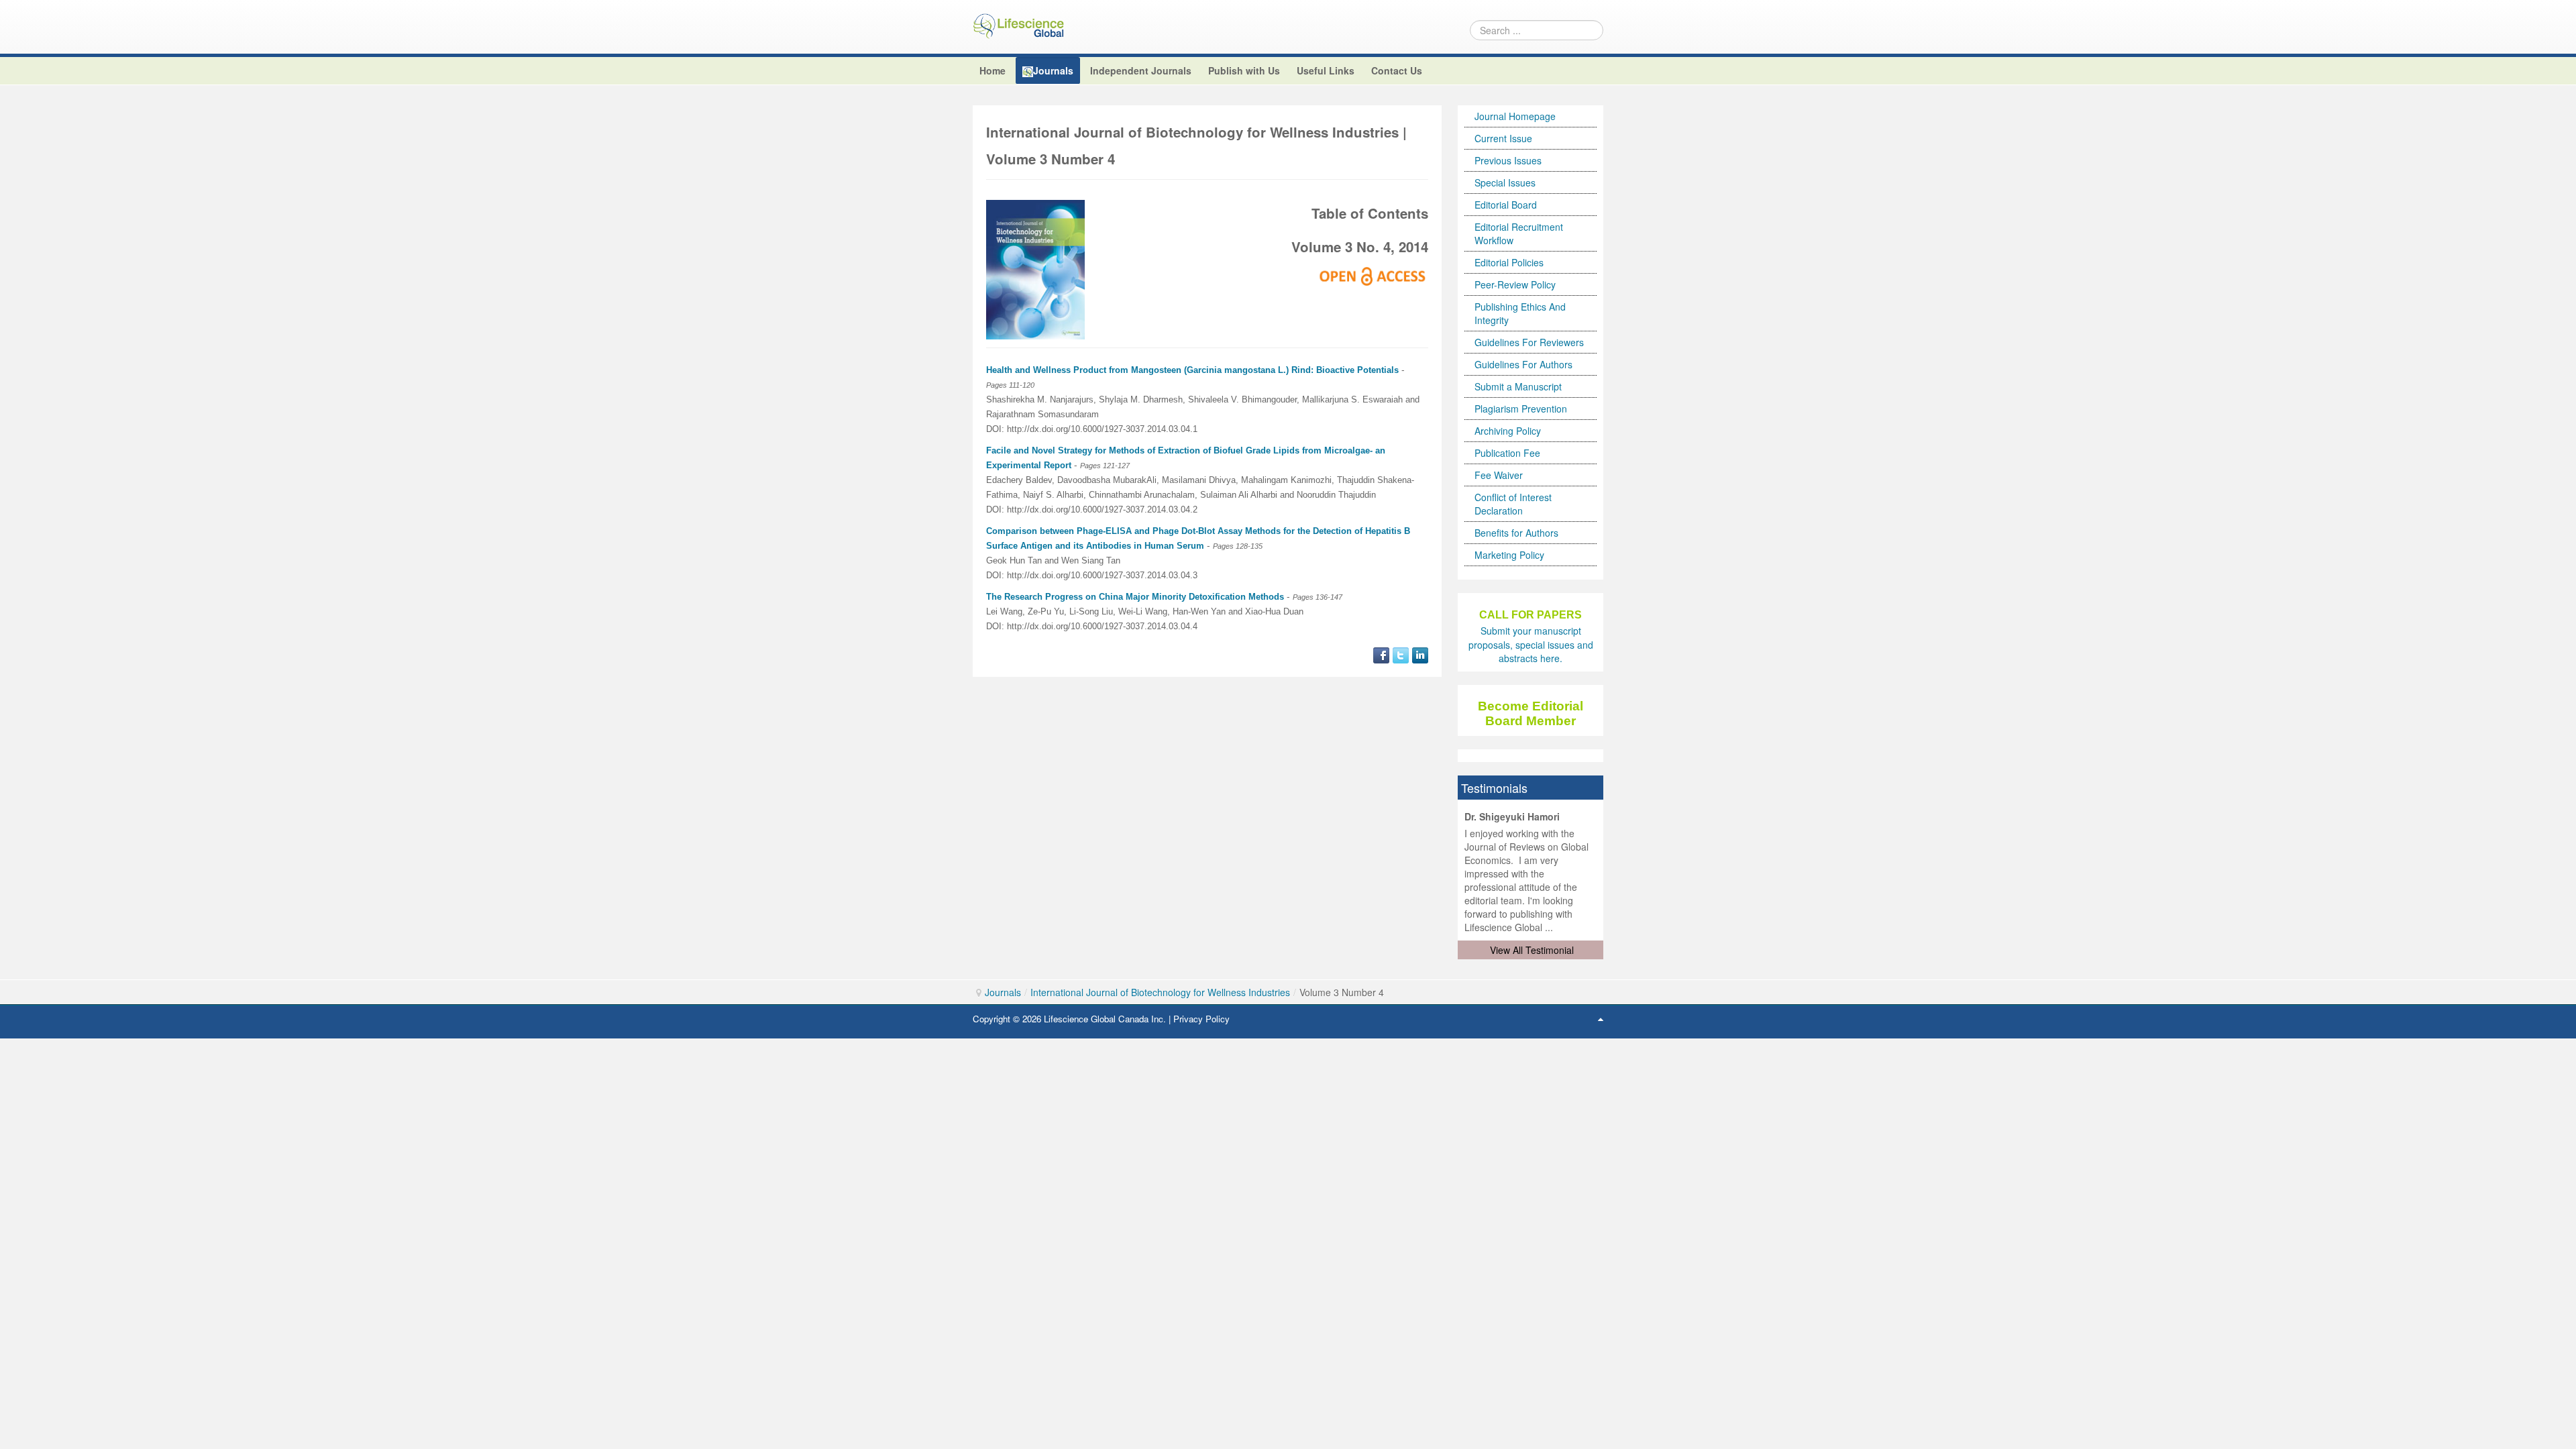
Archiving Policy (1508, 431)
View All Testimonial (1532, 950)
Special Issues (1505, 182)
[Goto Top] (1601, 1018)
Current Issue (1503, 138)
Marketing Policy (1509, 555)
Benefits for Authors (1516, 533)
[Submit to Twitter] (1401, 653)
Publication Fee (1507, 453)
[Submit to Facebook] (1381, 653)
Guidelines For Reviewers (1529, 342)
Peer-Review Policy (1515, 284)
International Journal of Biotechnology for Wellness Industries (1160, 992)
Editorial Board (1506, 205)
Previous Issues (1508, 160)
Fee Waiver (1499, 475)
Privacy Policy (1201, 1019)
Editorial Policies (1509, 262)
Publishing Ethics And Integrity (1520, 313)
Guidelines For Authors (1523, 364)
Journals (1003, 992)
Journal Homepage (1515, 116)
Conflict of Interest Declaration (1513, 504)
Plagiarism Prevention (1521, 409)
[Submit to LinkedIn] (1420, 653)
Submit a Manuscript (1518, 386)
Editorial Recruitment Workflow (1519, 233)
